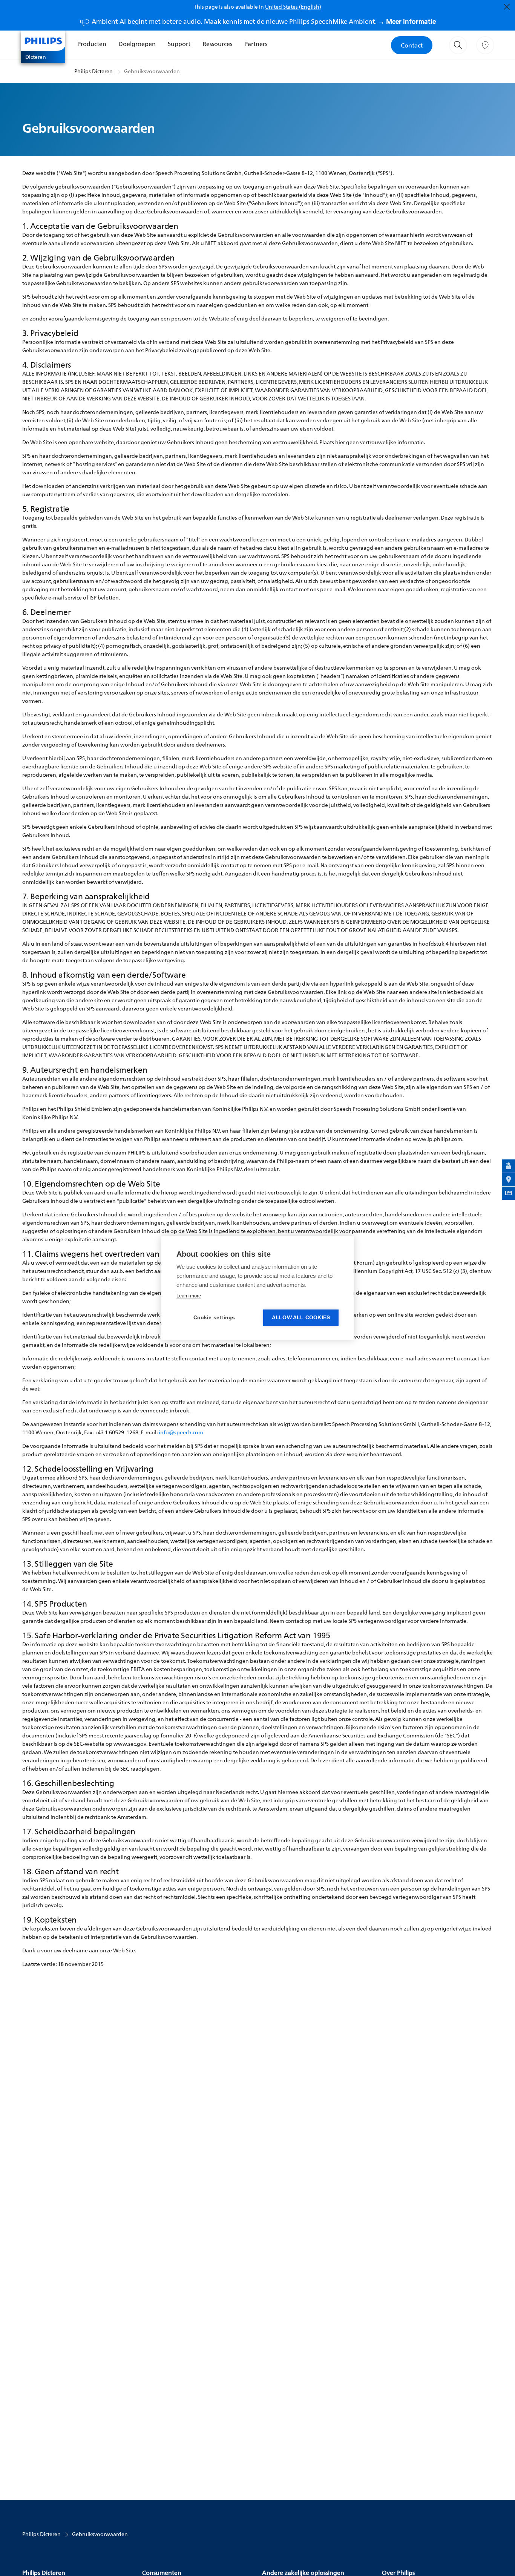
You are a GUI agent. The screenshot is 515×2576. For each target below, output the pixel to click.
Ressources (217, 44)
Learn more (189, 1296)
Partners (256, 44)
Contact (412, 45)
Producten (92, 44)
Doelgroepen (137, 44)
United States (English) (293, 7)
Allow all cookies (301, 1318)
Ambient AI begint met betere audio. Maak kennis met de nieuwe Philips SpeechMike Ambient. (264, 21)
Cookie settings (214, 1318)
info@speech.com (181, 1432)
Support (179, 44)
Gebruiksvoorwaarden (152, 71)
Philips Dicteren (93, 71)
